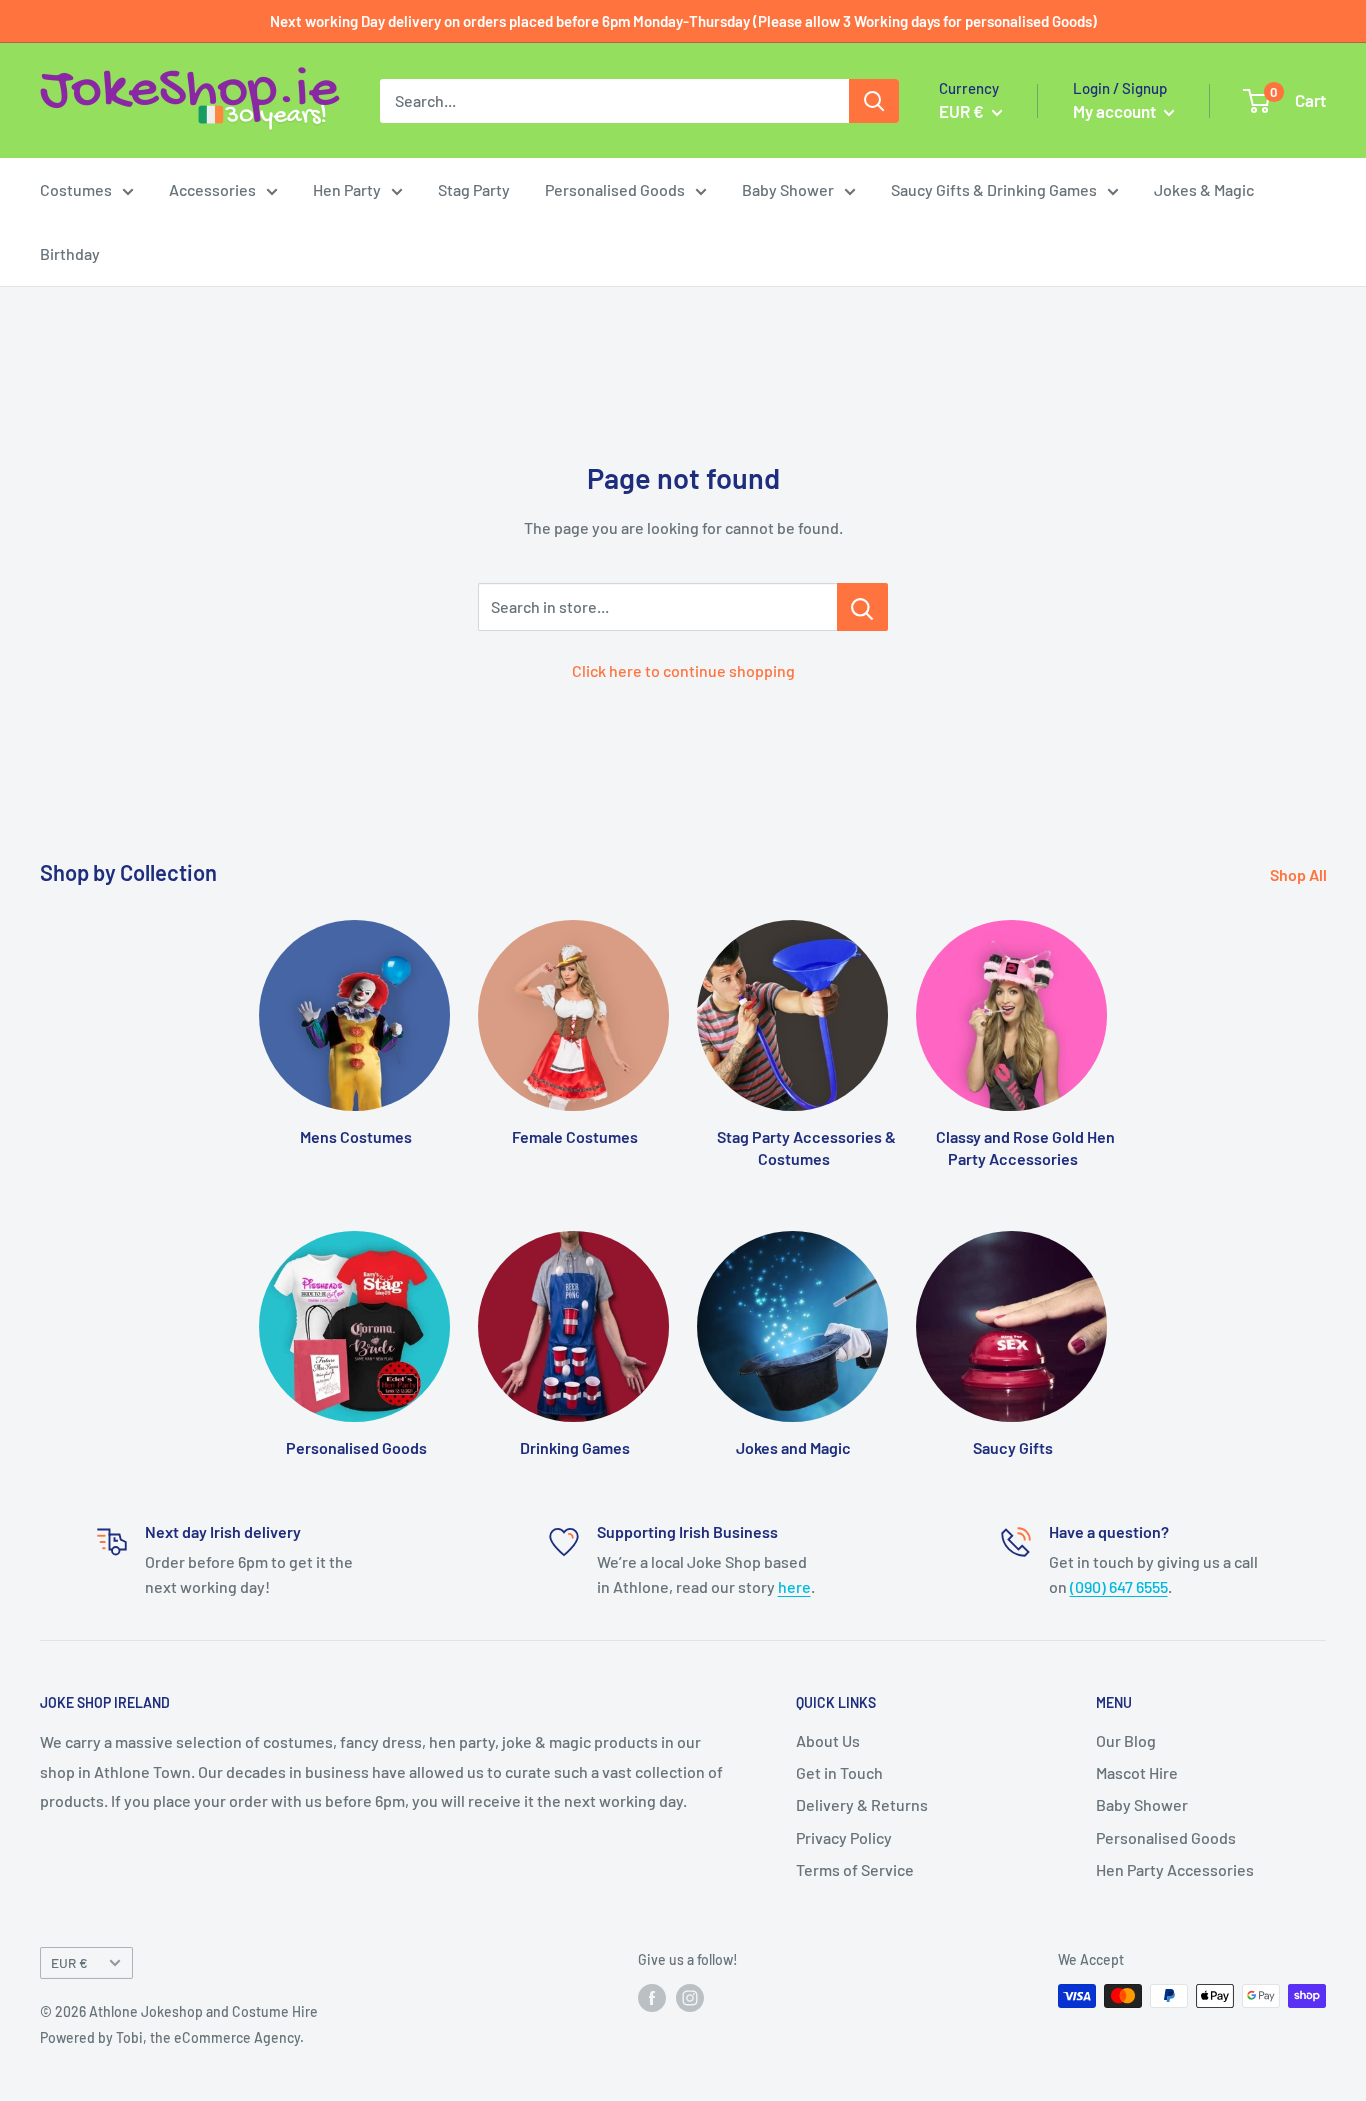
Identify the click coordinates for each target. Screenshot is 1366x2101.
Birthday (70, 253)
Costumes (76, 189)
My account (1116, 111)
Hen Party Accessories (1175, 1869)
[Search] (874, 101)
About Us (828, 1740)
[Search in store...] (862, 607)
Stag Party (474, 189)
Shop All (1300, 874)
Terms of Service (855, 1869)
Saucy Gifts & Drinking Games (994, 189)
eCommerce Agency (237, 2037)
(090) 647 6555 (1119, 1586)
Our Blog (1126, 1740)
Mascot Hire (1137, 1772)
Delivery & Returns (862, 1804)
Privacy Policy (844, 1837)
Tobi (129, 2037)
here (794, 1586)
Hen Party (347, 189)
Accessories (212, 189)
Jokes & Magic (1204, 189)
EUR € (69, 1962)
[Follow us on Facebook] (652, 1998)
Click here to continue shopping (683, 670)
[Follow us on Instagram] (690, 1998)
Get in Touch (839, 1772)
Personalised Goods (615, 189)
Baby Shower (788, 189)
